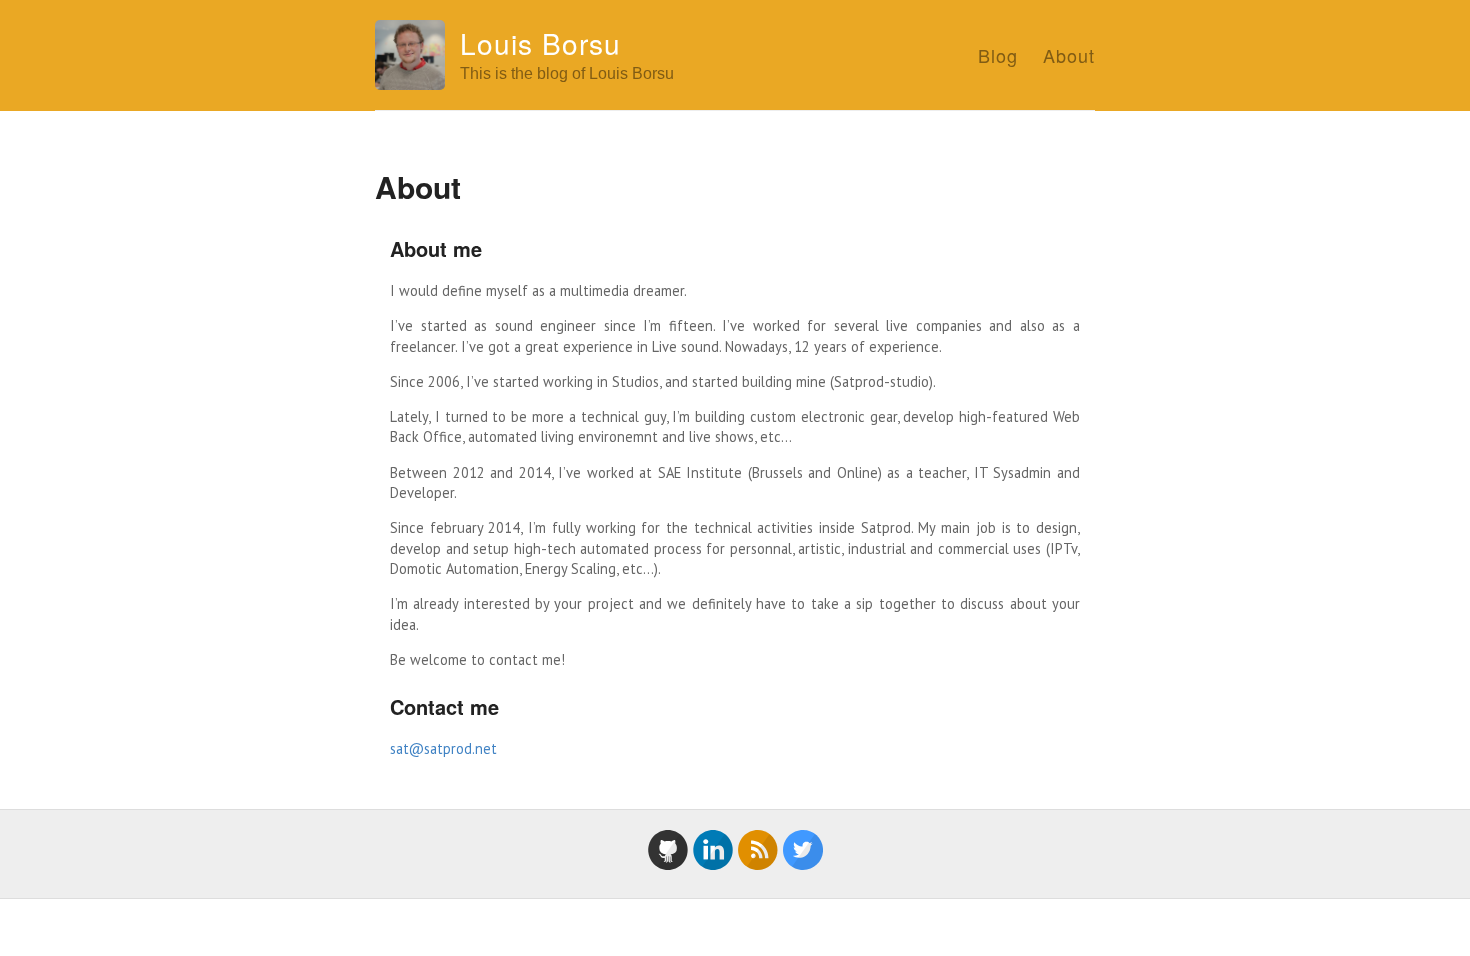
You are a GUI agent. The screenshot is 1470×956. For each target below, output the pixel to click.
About (1069, 55)
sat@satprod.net (443, 748)
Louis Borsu (540, 43)
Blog (998, 55)
